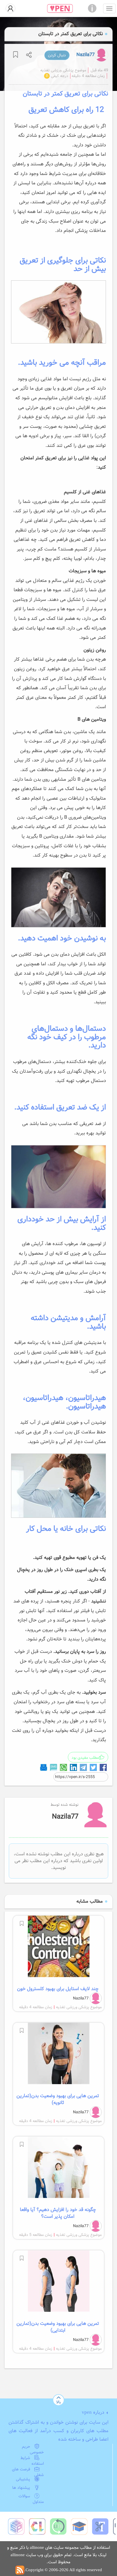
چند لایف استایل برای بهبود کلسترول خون (58, 1989)
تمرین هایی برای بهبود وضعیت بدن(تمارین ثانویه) (58, 2099)
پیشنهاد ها (21, 2488)
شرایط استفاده (32, 2461)
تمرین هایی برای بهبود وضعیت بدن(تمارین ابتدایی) (58, 2327)
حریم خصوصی (33, 2449)
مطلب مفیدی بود (85, 1758)
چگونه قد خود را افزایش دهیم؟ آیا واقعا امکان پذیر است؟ (58, 2213)
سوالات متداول (31, 2499)
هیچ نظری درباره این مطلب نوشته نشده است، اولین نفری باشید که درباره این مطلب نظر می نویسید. (59, 1861)
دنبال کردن (57, 55)
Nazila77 (85, 55)
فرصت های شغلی (28, 2472)
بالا (58, 2402)
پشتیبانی (23, 2479)
